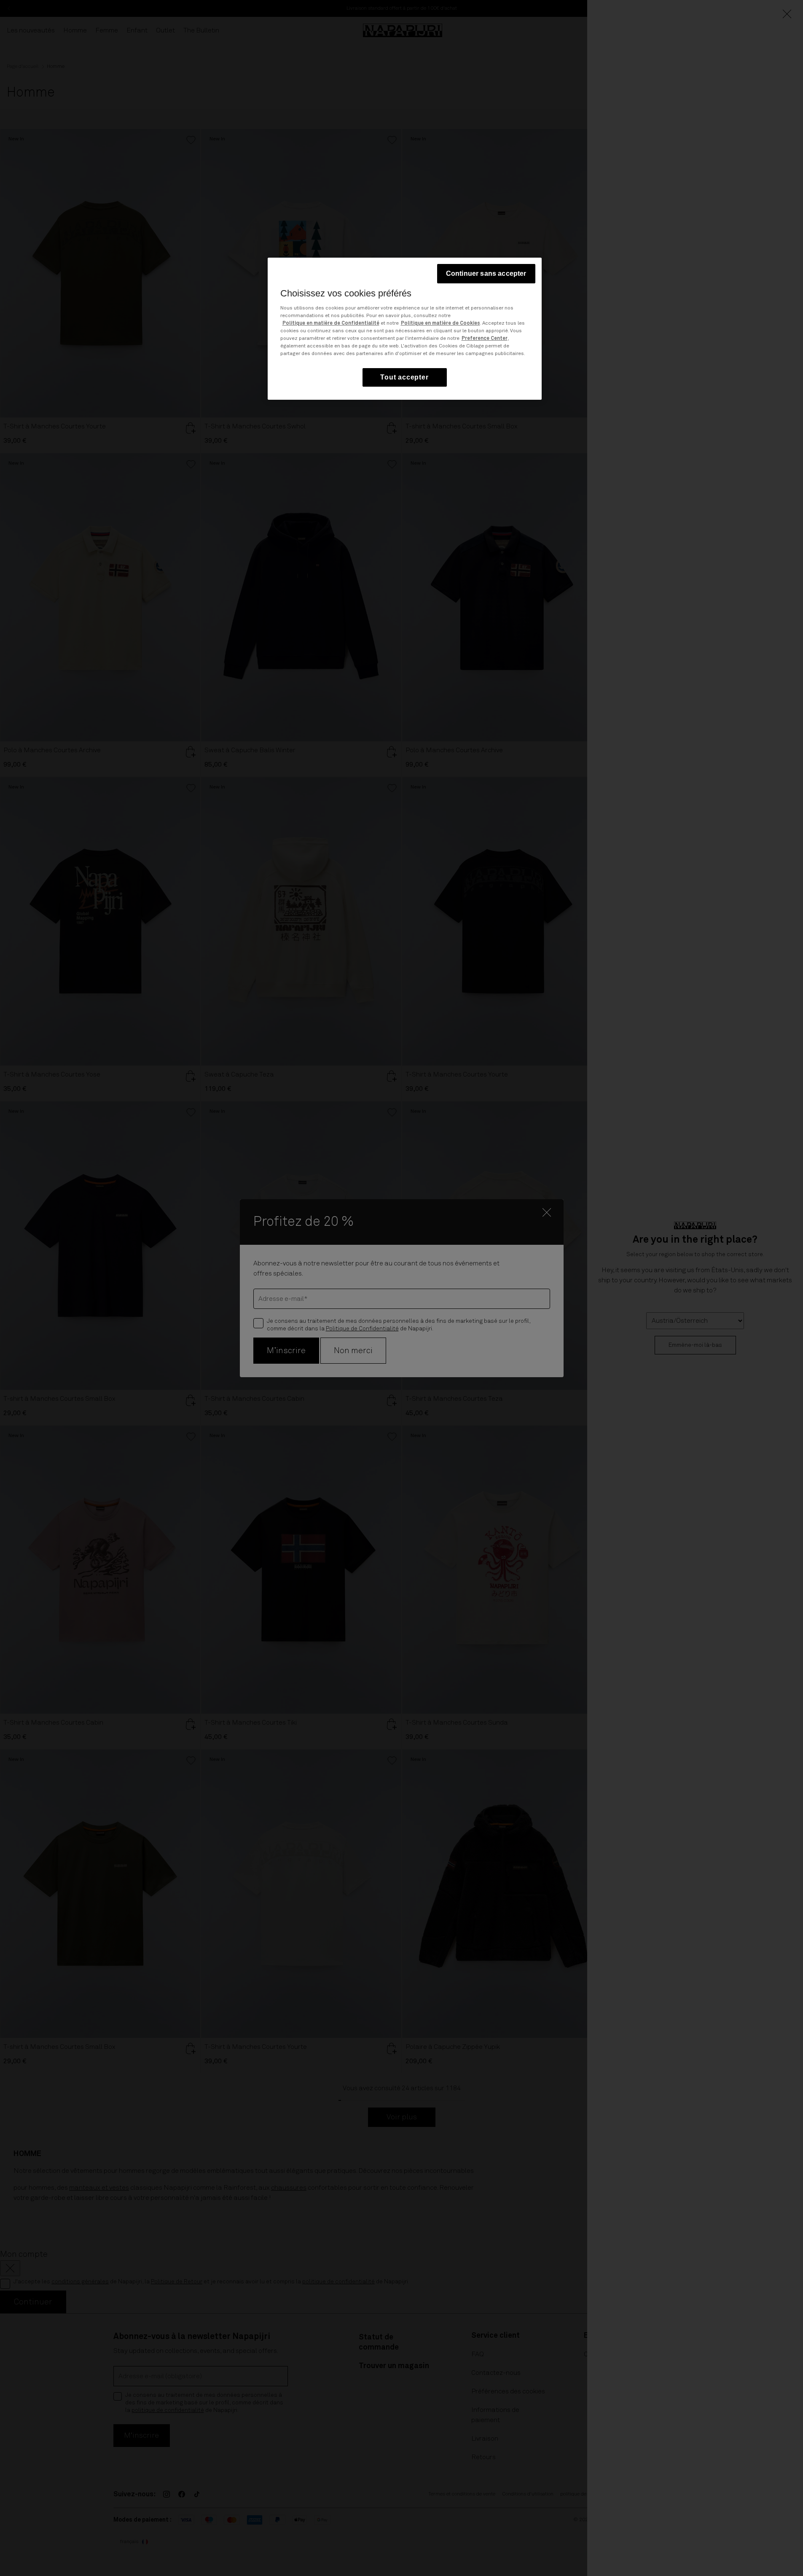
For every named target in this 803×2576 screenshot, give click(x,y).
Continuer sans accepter (486, 273)
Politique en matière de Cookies (440, 323)
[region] (405, 329)
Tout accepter (404, 377)
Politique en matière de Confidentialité (331, 323)
